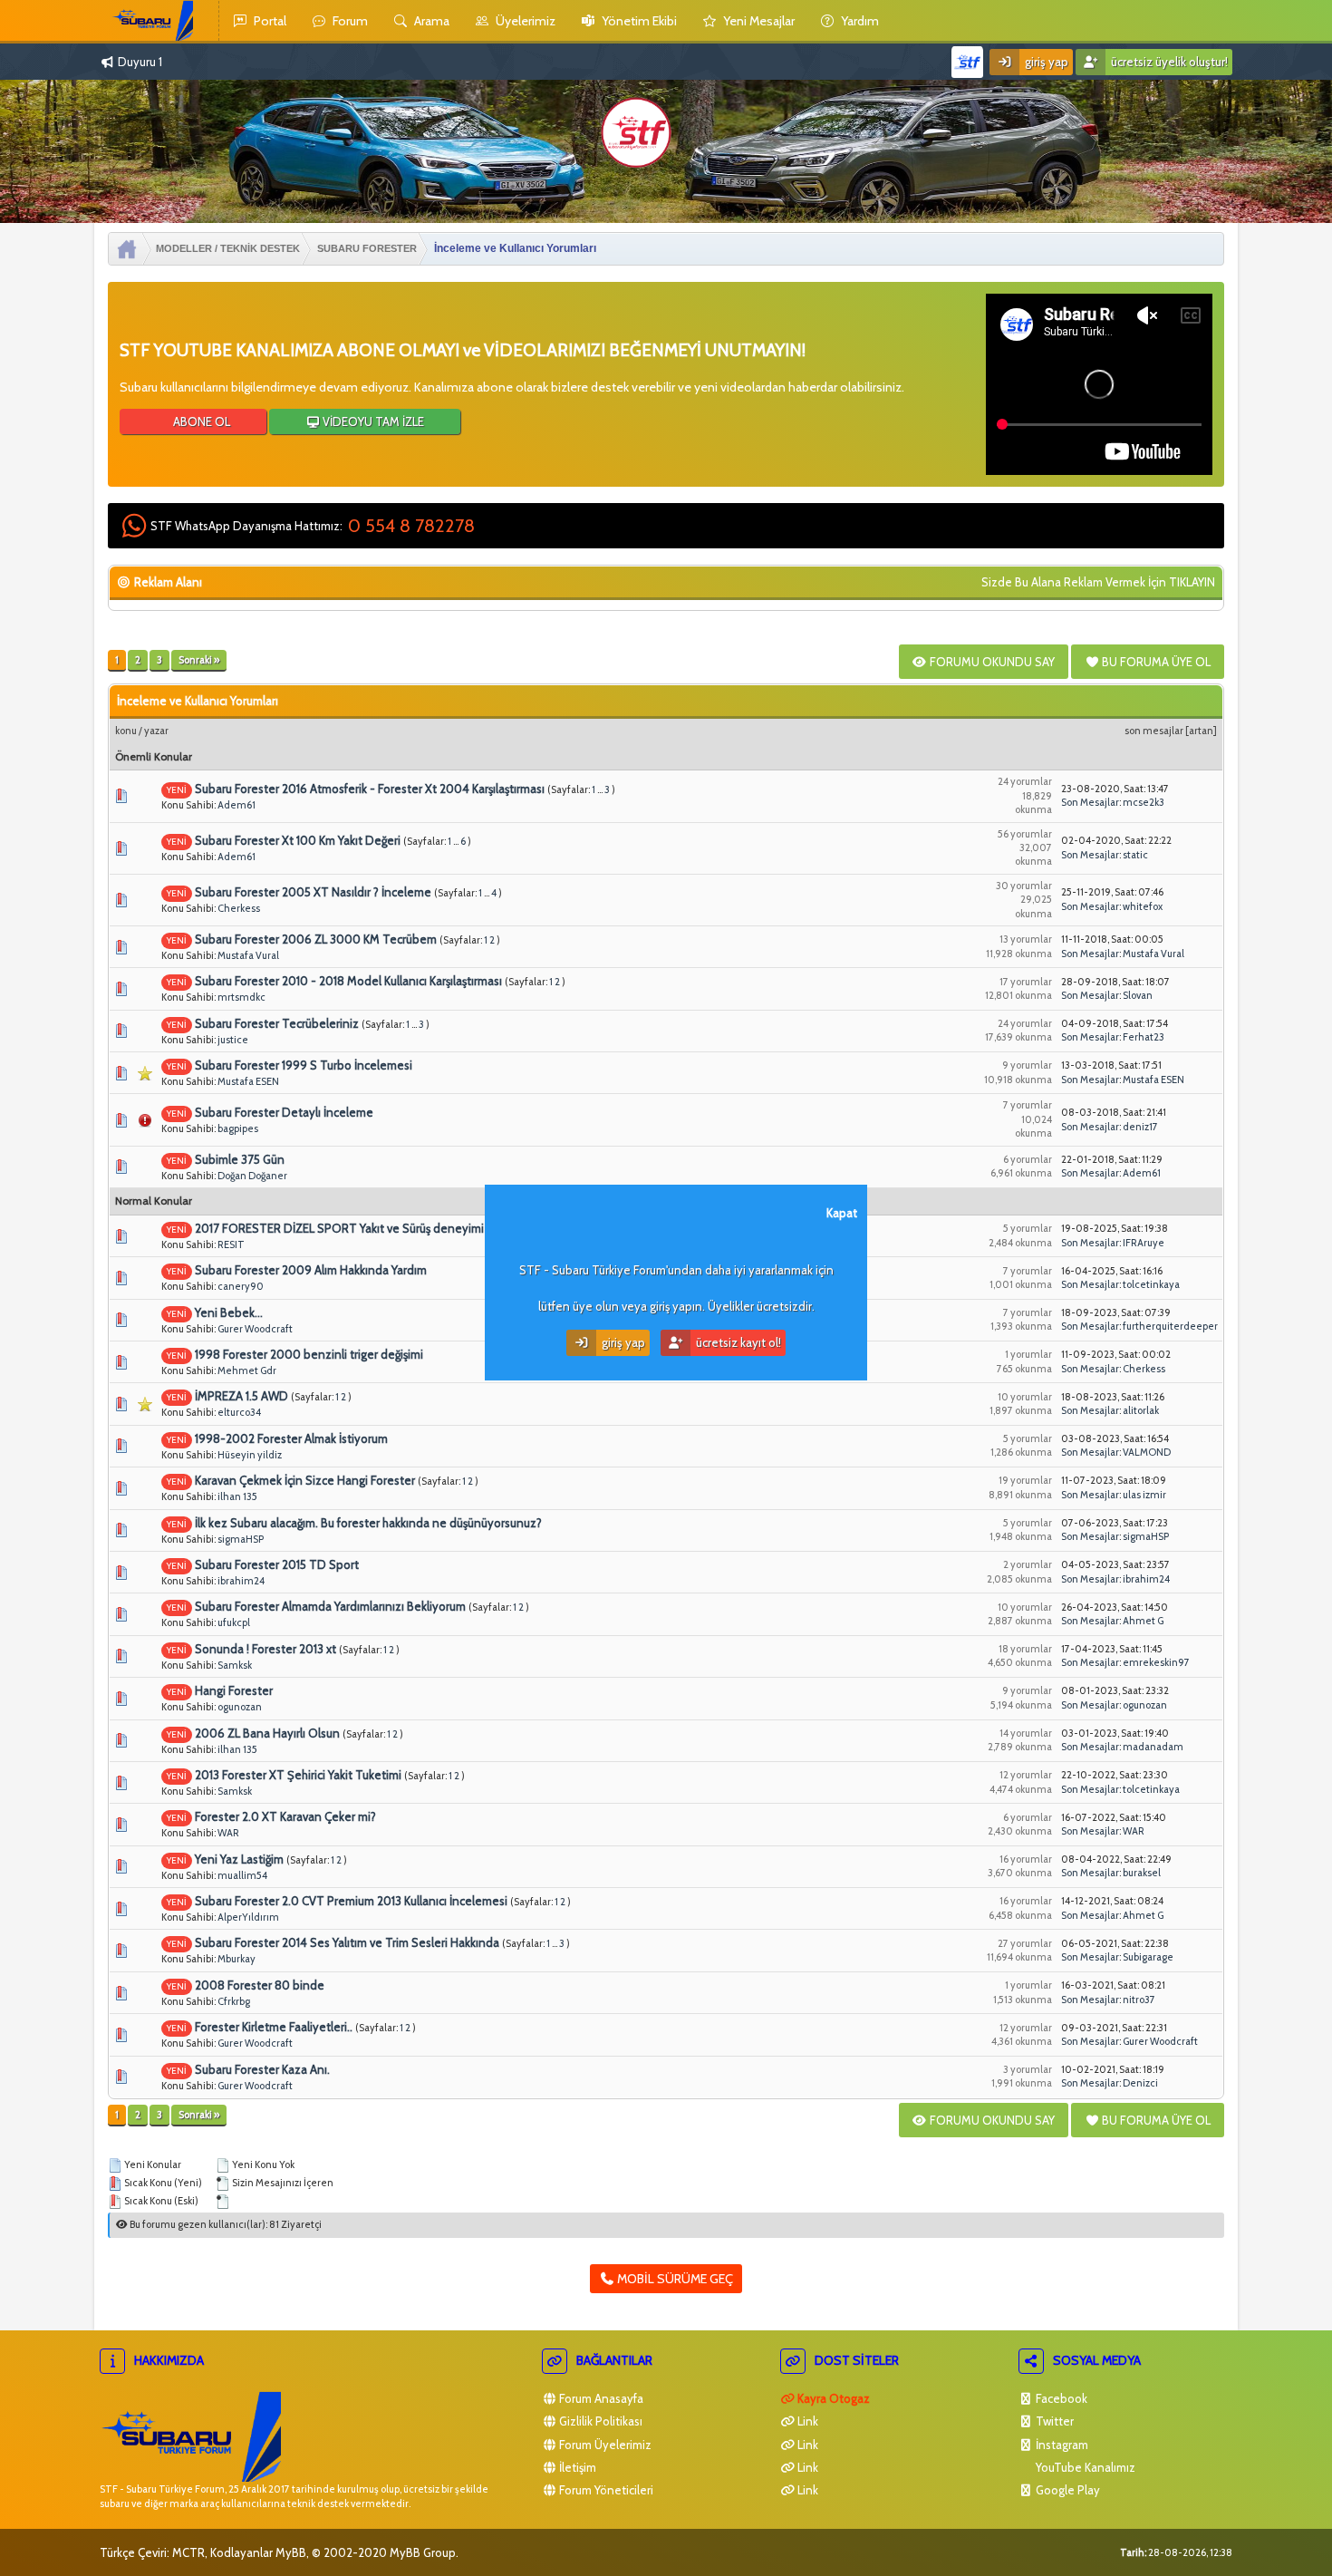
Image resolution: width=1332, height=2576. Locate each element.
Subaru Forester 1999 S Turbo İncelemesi (304, 1065)
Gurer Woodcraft (255, 1329)
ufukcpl (234, 1622)
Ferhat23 (1144, 1037)
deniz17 (1140, 1127)
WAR (228, 1833)
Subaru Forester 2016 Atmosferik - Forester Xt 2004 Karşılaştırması (370, 789)
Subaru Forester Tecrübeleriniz (277, 1023)
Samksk (235, 1665)
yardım (859, 21)
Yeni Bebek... (229, 1312)
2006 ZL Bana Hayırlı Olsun (267, 1733)
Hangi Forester (234, 1690)
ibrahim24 (241, 1581)
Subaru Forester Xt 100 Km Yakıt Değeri (298, 840)
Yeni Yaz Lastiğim (239, 1859)
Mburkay (236, 1959)
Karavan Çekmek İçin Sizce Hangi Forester (305, 1480)
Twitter (1053, 2421)
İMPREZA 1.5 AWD (241, 1396)
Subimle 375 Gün (240, 1159)
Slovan (1138, 995)
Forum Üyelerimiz (604, 2445)
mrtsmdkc (241, 997)
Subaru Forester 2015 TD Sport (277, 1564)
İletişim (576, 2467)
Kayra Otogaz (832, 2398)
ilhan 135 (237, 1496)
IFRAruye (1144, 1243)
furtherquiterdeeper (1170, 1326)
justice (233, 1040)
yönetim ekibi (638, 21)
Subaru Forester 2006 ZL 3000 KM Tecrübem (316, 939)
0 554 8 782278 (411, 526)
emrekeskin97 (1156, 1662)
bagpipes (238, 1128)
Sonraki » (199, 660)
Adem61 (236, 805)
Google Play (1067, 2490)
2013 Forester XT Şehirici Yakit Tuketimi (298, 1775)
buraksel (1142, 1873)
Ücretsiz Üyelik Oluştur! (1168, 62)
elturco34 (239, 1412)
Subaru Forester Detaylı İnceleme (284, 1112)
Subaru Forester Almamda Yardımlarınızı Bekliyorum (330, 1606)
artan (1201, 731)
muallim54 (242, 1875)
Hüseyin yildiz (250, 1455)
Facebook (1060, 2398)
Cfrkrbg (234, 2001)
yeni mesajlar (758, 21)
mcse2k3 (1144, 802)
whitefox (1143, 906)
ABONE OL (200, 421)
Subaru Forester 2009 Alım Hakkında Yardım (311, 1270)
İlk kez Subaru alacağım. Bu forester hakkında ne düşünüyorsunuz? (368, 1523)
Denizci (1140, 2083)
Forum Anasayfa (600, 2398)
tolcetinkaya (1151, 1284)
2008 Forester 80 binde (260, 1985)
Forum (349, 21)
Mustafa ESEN (248, 1081)
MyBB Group (423, 2552)
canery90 (241, 1286)
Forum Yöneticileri (605, 2490)
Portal (269, 21)
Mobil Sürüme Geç (674, 2279)
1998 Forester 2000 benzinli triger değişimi (309, 1354)
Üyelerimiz (524, 21)
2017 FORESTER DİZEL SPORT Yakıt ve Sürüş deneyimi (339, 1228)
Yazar (156, 731)
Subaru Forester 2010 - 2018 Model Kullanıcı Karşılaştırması (348, 981)
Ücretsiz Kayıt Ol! (737, 1342)
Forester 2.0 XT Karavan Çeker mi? (285, 1816)
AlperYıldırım (248, 1917)
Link (806, 2421)
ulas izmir (1144, 1495)
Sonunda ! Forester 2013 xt (265, 1649)
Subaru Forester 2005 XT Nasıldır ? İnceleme (313, 892)
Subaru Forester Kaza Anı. (262, 2069)
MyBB (291, 2552)
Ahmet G (1143, 1621)
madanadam (1153, 1747)
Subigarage (1148, 1957)
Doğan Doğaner (252, 1176)
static (1135, 855)
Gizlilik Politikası (599, 2421)
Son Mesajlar (1154, 731)
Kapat (842, 1213)
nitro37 (1139, 2000)
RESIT (231, 1244)
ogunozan (240, 1707)
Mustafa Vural (248, 955)
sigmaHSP (241, 1539)
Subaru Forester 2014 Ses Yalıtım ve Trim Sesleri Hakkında (347, 1942)
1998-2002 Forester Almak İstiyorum (291, 1438)
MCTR (188, 2552)
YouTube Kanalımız (1084, 2467)
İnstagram (1061, 2445)
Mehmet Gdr (247, 1370)
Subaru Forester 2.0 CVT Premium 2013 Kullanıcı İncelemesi (351, 1901)
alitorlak (1141, 1410)
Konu (126, 731)
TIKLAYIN (1192, 582)
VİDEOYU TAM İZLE (372, 421)
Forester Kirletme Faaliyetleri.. (274, 2027)
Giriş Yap (1045, 62)
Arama (430, 21)
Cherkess (239, 908)
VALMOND (1147, 1452)
